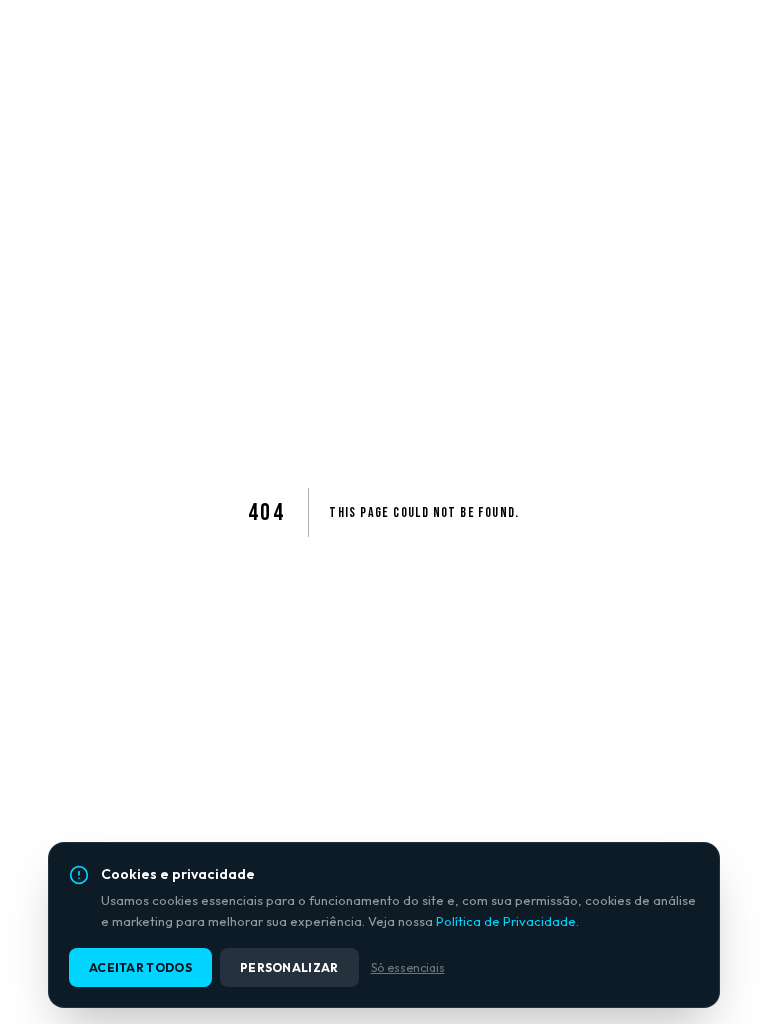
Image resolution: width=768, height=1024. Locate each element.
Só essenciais (408, 967)
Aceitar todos (140, 967)
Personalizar (289, 967)
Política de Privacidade (506, 921)
